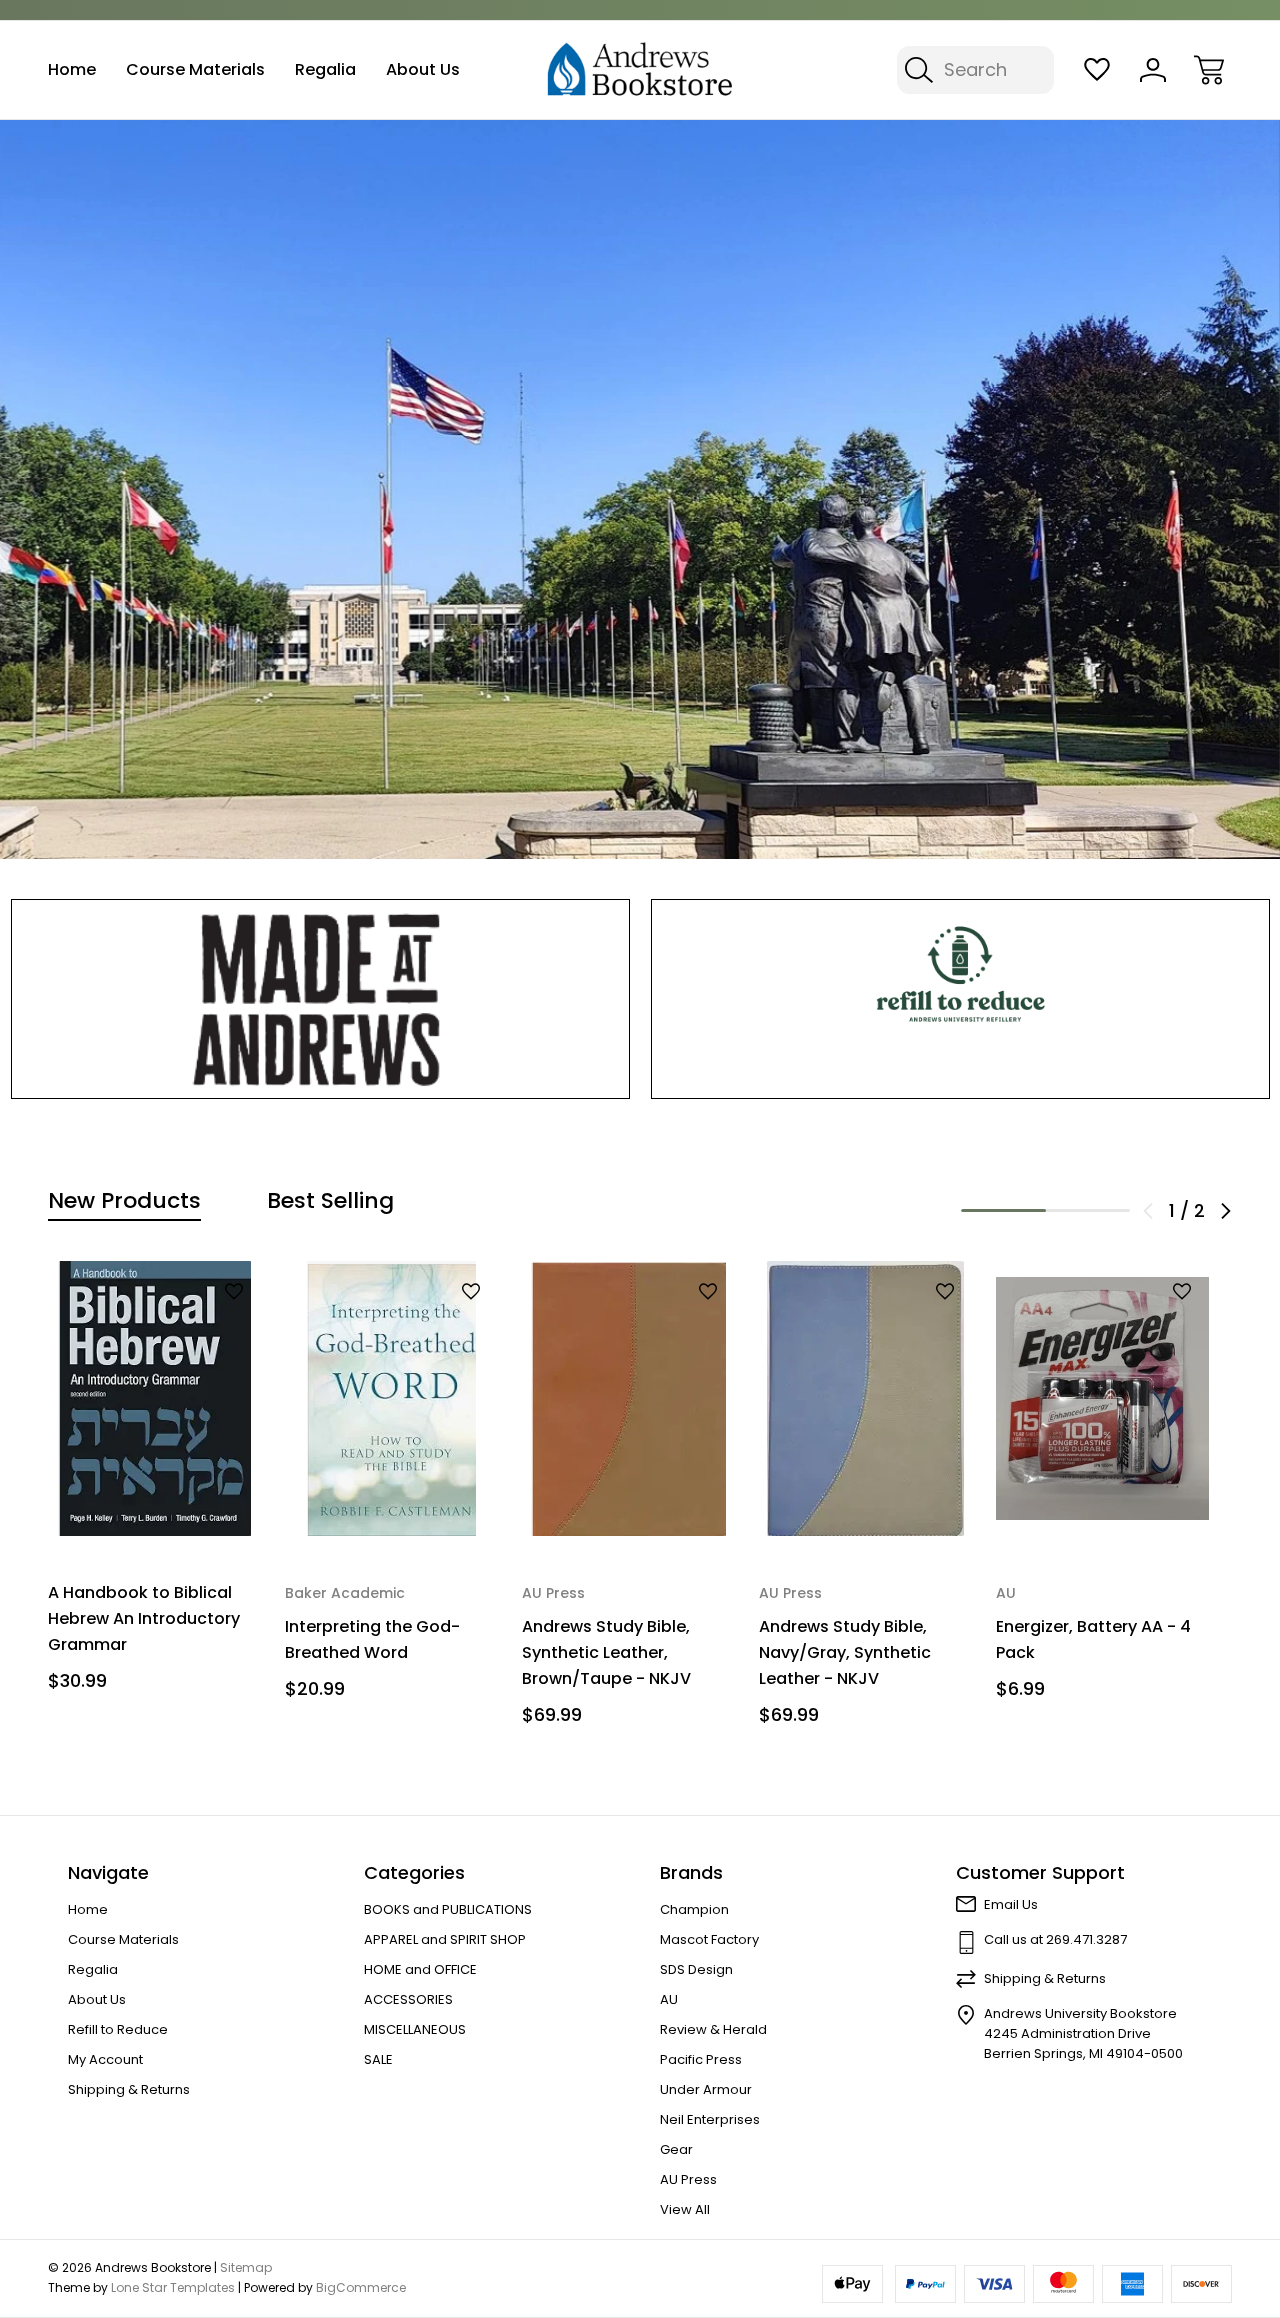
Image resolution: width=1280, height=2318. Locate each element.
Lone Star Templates (173, 2287)
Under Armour (706, 2089)
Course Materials (195, 69)
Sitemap (246, 2267)
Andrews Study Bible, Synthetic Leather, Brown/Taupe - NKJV (606, 1652)
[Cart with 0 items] (1209, 70)
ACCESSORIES (408, 1999)
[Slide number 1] (640, 489)
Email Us (1011, 1904)
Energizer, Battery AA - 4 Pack (1093, 1639)
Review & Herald (713, 2029)
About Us (423, 69)
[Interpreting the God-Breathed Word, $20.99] (391, 1398)
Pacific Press (701, 2059)
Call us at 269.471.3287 (1055, 1939)
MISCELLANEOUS (415, 2029)
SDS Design (696, 1969)
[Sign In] (1153, 70)
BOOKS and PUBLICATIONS (448, 1909)
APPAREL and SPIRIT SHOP (445, 1939)
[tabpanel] (154, 1484)
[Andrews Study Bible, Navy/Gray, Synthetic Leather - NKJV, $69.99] (865, 1398)
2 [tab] (1088, 1210)
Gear (676, 2149)
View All (685, 2209)
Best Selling (330, 1201)
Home (72, 69)
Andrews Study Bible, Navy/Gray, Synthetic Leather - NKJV (845, 1652)
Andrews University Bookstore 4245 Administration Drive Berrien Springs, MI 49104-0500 (1083, 2033)
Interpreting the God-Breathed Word (372, 1639)
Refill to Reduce (118, 2029)
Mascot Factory (709, 1939)
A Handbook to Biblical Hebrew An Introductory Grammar (144, 1618)
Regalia (325, 69)
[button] (320, 999)
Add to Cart (155, 1495)
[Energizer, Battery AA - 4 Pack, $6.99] (1102, 1398)
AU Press (688, 2179)
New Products (124, 1201)
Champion (694, 1909)
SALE (378, 2059)
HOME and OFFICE (420, 1969)
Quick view (182, 1325)
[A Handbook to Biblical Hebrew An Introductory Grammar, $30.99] (154, 1398)
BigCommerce (361, 2287)
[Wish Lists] (1097, 70)
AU (669, 1999)
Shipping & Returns (129, 2089)
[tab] (124, 1201)
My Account (105, 2059)
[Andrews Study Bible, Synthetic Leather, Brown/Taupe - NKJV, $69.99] (628, 1398)
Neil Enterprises (710, 2119)
